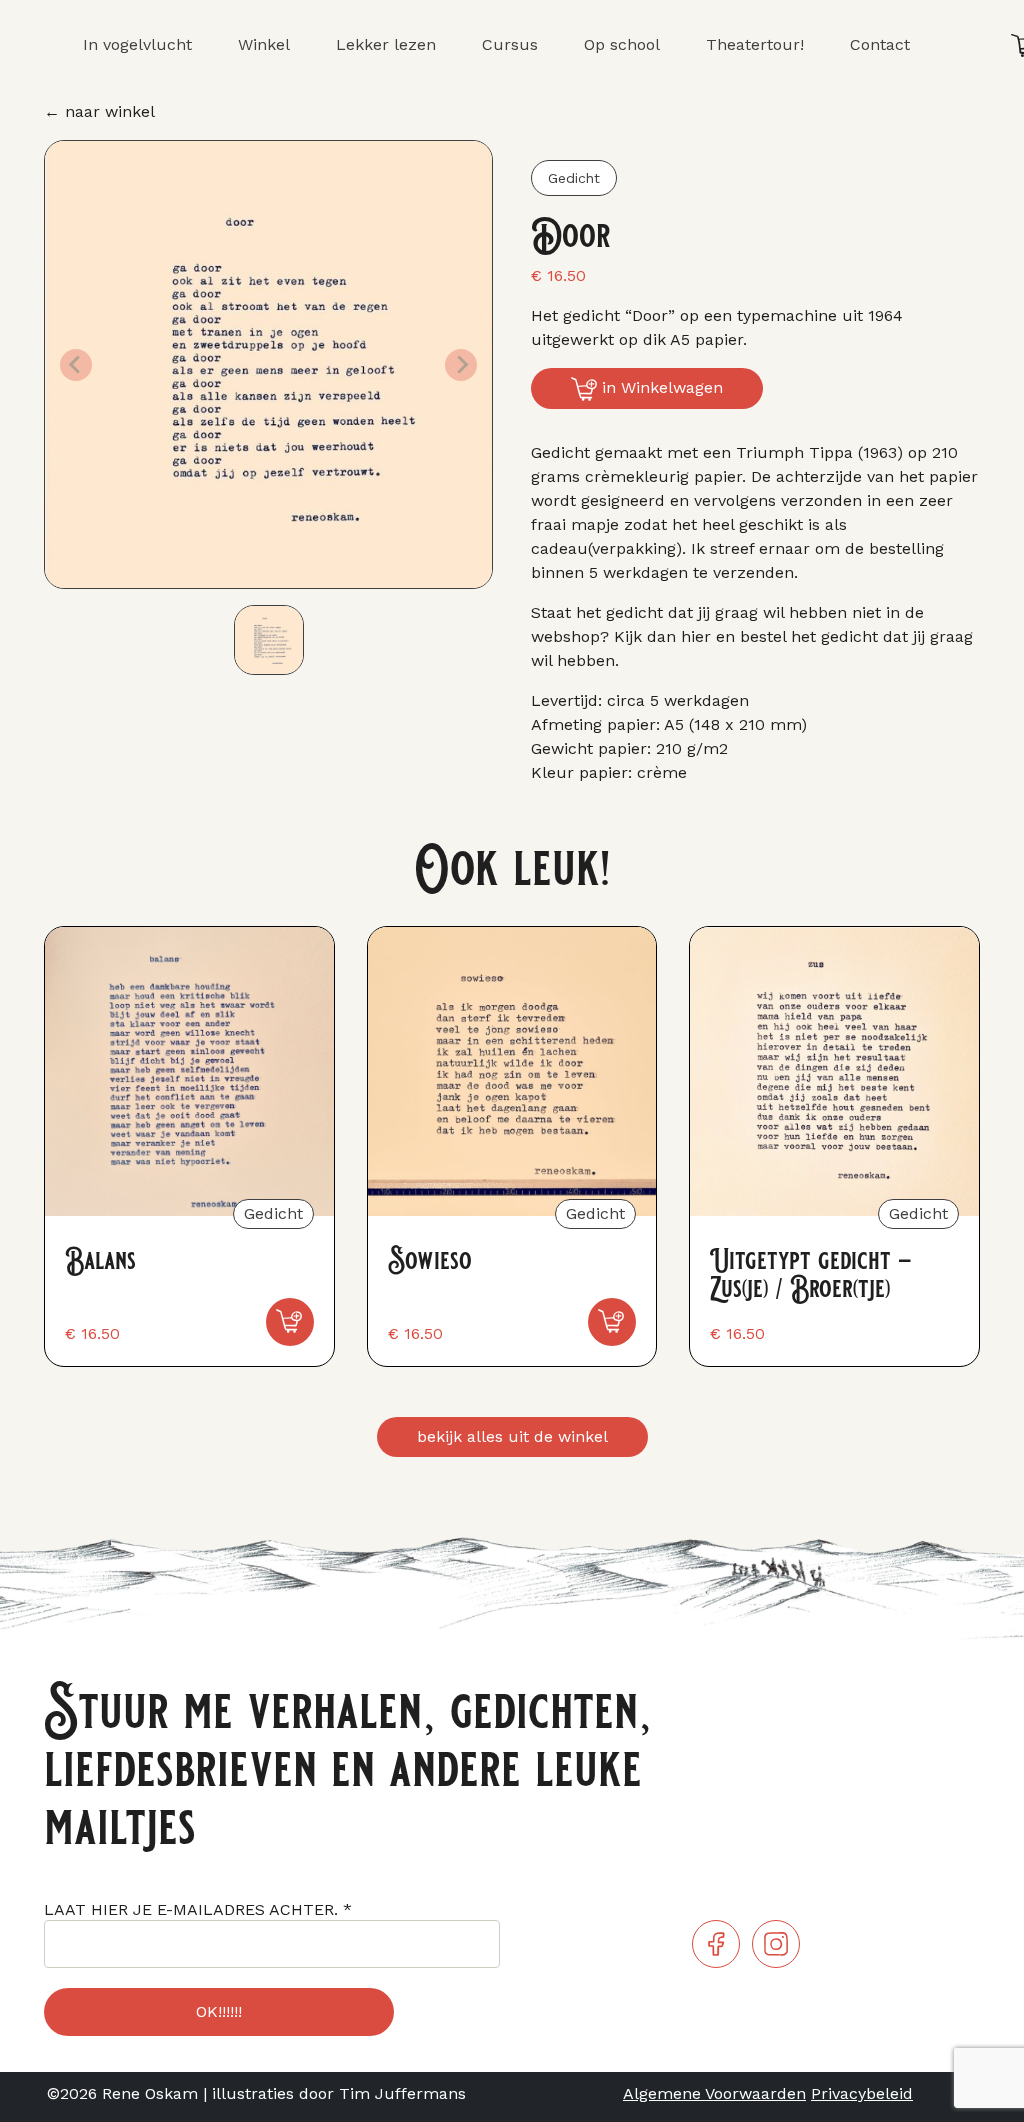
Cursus (510, 44)
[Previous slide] (76, 365)
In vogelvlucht (137, 44)
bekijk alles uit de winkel (512, 1436)
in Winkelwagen (660, 387)
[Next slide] (461, 365)
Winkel (264, 44)
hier (696, 636)
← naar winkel (99, 111)
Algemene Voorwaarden (714, 2093)
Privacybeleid (862, 2093)
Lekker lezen (386, 44)
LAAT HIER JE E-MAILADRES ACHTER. (198, 1909)
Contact (880, 44)
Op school (622, 44)
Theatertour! (755, 44)
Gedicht (574, 178)
